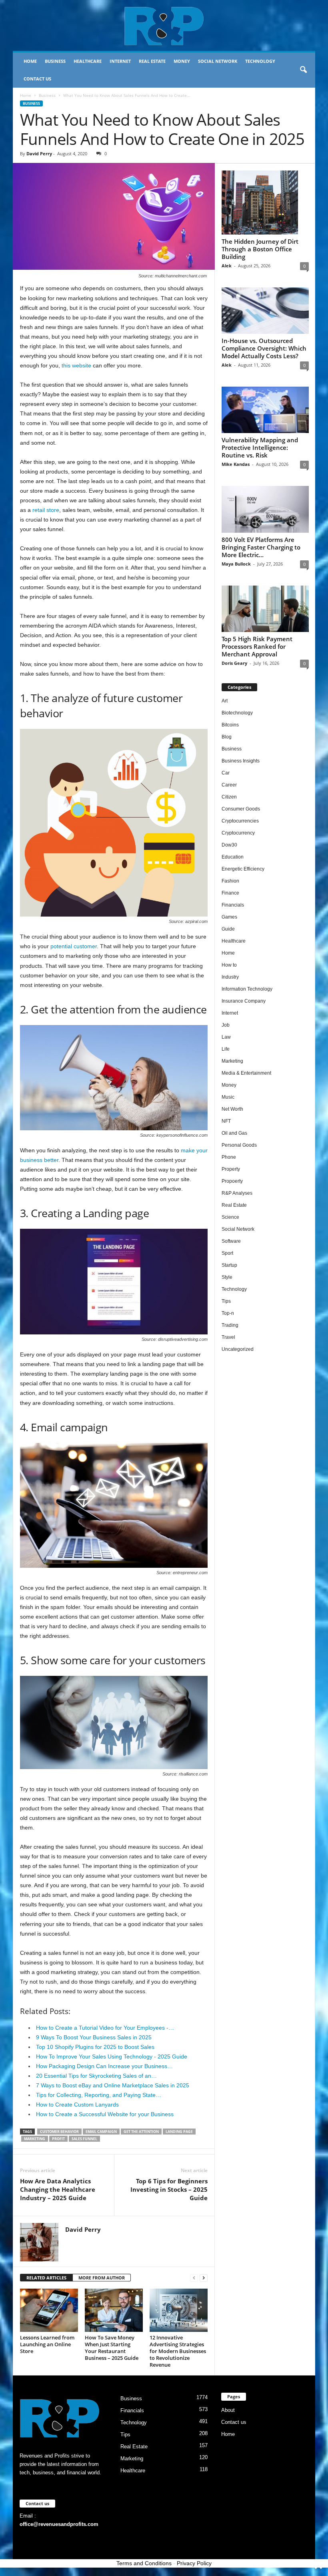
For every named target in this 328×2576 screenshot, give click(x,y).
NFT (226, 1121)
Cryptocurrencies (240, 821)
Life (226, 1049)
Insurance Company (244, 1001)
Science (230, 1217)
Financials (233, 905)
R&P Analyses (237, 1193)
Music (228, 1097)
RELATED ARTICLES (46, 2278)
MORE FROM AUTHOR (102, 2278)
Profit (58, 2139)
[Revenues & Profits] (164, 26)
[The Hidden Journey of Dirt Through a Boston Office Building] (265, 203)
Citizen (229, 797)
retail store (46, 510)
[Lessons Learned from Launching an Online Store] (49, 2310)
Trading (230, 1325)
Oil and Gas (234, 1133)
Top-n (228, 1313)
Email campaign (101, 2132)
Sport (227, 1253)
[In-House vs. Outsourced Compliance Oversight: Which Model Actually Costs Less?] (265, 311)
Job (226, 1025)
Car (226, 773)
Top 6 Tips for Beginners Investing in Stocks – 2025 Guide (169, 2189)
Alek (227, 266)
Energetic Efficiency (243, 869)
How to (229, 965)
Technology (260, 61)
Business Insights (241, 761)
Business (55, 61)
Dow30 (229, 845)
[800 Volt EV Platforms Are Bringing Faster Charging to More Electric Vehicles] (265, 509)
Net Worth (232, 1109)
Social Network (218, 61)
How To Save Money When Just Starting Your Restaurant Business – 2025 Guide (112, 2348)
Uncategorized (238, 1349)
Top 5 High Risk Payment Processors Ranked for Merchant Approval (257, 646)
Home (30, 61)
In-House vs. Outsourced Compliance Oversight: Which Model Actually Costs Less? (264, 348)
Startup (229, 1265)
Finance (230, 893)
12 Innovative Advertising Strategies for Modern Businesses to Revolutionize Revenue (178, 2351)
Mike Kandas (236, 464)
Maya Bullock (236, 564)
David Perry (39, 153)
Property (231, 1169)
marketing (35, 2139)
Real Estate (152, 61)
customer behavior (59, 2132)
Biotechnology (237, 713)
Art (225, 701)
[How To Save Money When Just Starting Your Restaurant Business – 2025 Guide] (114, 2310)
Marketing (232, 1061)
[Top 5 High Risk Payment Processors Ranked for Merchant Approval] (265, 609)
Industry (230, 977)
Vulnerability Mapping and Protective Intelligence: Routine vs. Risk (260, 447)
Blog (227, 737)
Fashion (230, 881)
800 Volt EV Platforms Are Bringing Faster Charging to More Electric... (261, 547)
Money (182, 61)
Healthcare (88, 61)
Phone (229, 1157)
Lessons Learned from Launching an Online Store (47, 2344)
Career (229, 785)
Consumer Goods (241, 809)
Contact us (37, 79)
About (228, 2410)
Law (226, 1037)
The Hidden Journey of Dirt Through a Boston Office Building (260, 249)
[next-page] (204, 2278)
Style (227, 1277)
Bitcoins (230, 725)
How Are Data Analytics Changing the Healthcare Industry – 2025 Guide (58, 2189)
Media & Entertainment (246, 1073)
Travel (228, 1337)
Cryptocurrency (238, 833)
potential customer (74, 946)
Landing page (179, 2132)
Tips (226, 1301)
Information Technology (247, 989)
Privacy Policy (194, 2563)
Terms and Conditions (144, 2563)
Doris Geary (234, 663)
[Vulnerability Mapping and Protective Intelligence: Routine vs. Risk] (265, 410)
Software (231, 1241)
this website (76, 365)
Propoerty (232, 1181)
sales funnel (84, 2139)
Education (233, 857)
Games (229, 917)
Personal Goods (239, 1145)
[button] (303, 70)
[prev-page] (194, 2278)
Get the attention (141, 2132)
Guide (228, 929)
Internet (120, 61)
